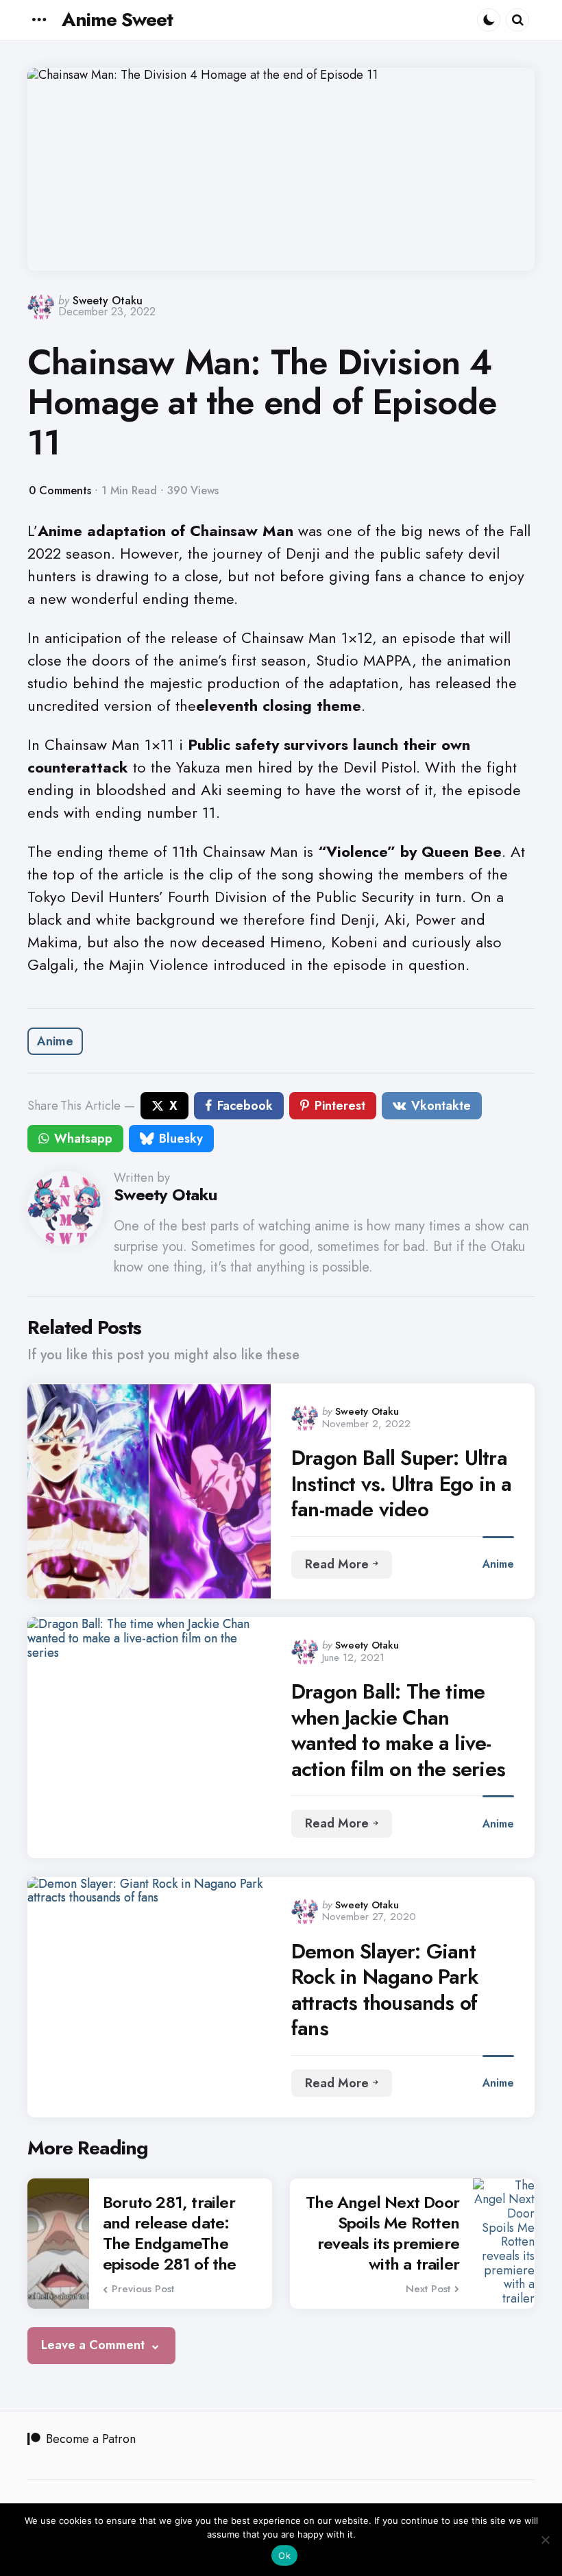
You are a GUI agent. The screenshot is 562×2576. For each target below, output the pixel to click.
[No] (545, 2540)
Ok (284, 2555)
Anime (55, 1041)
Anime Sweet (117, 20)
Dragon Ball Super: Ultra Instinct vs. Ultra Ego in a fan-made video (401, 1484)
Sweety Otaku (108, 301)
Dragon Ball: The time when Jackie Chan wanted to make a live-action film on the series (398, 1730)
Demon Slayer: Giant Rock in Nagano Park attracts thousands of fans (384, 1990)
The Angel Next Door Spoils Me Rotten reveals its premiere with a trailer (382, 2233)
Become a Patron (91, 2439)
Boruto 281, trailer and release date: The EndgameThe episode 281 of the (170, 2233)
